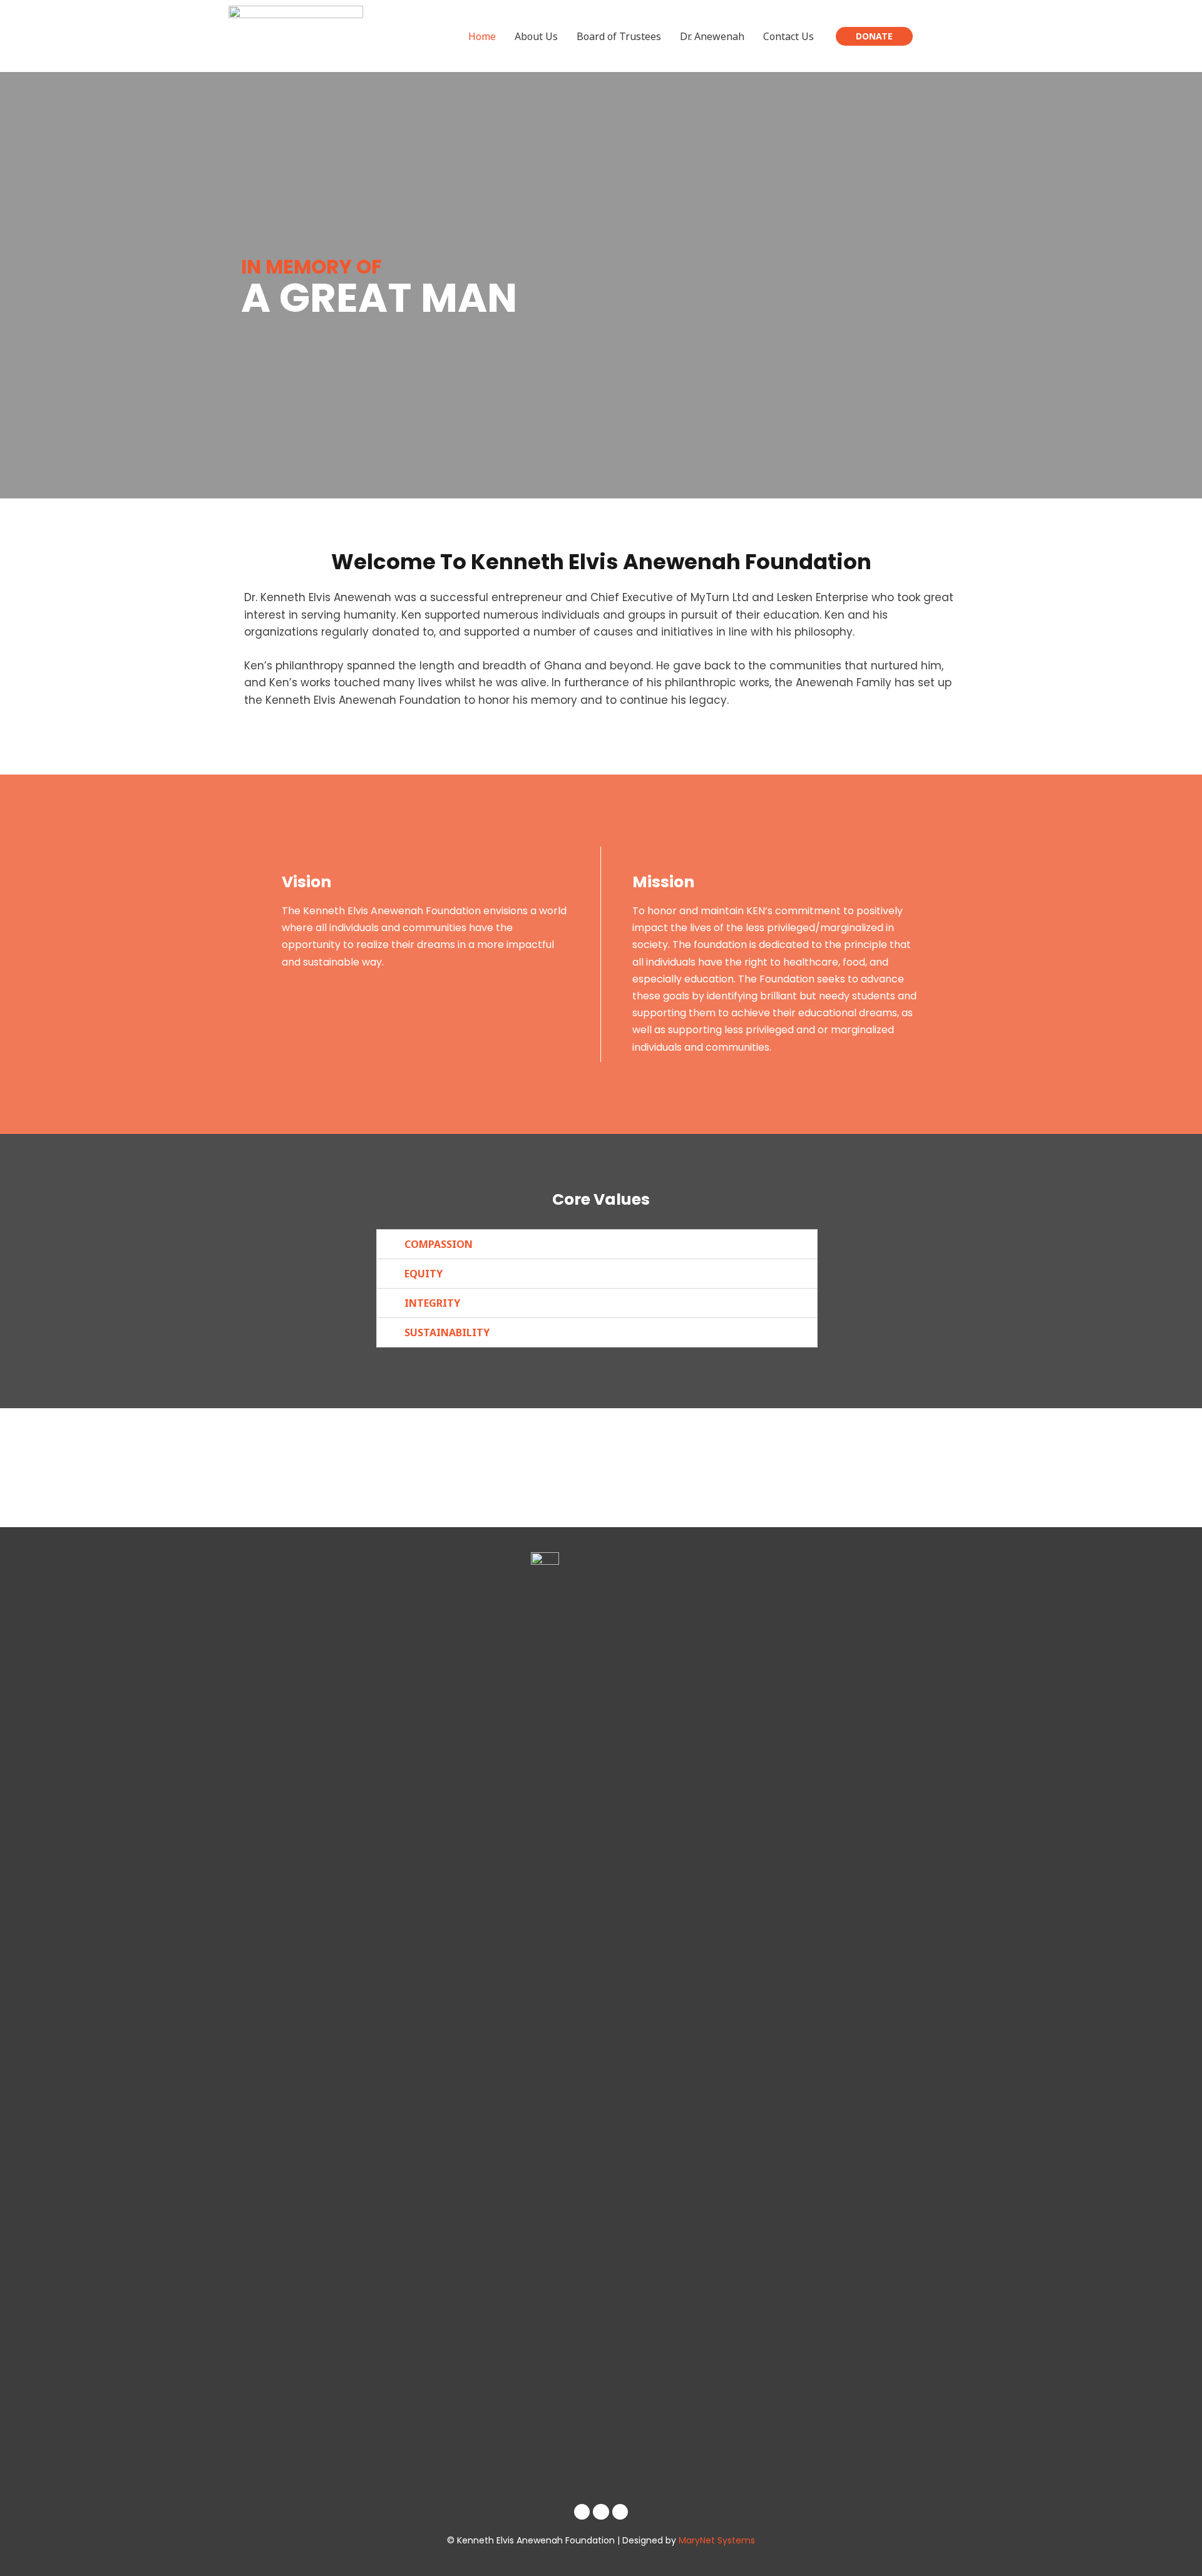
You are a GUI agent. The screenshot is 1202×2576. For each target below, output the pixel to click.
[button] (597, 1244)
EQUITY (424, 1274)
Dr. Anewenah (712, 36)
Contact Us (788, 36)
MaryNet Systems (717, 2540)
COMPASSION (439, 1244)
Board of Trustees (619, 36)
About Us (536, 36)
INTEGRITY (432, 1303)
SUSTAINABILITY (447, 1332)
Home (482, 36)
